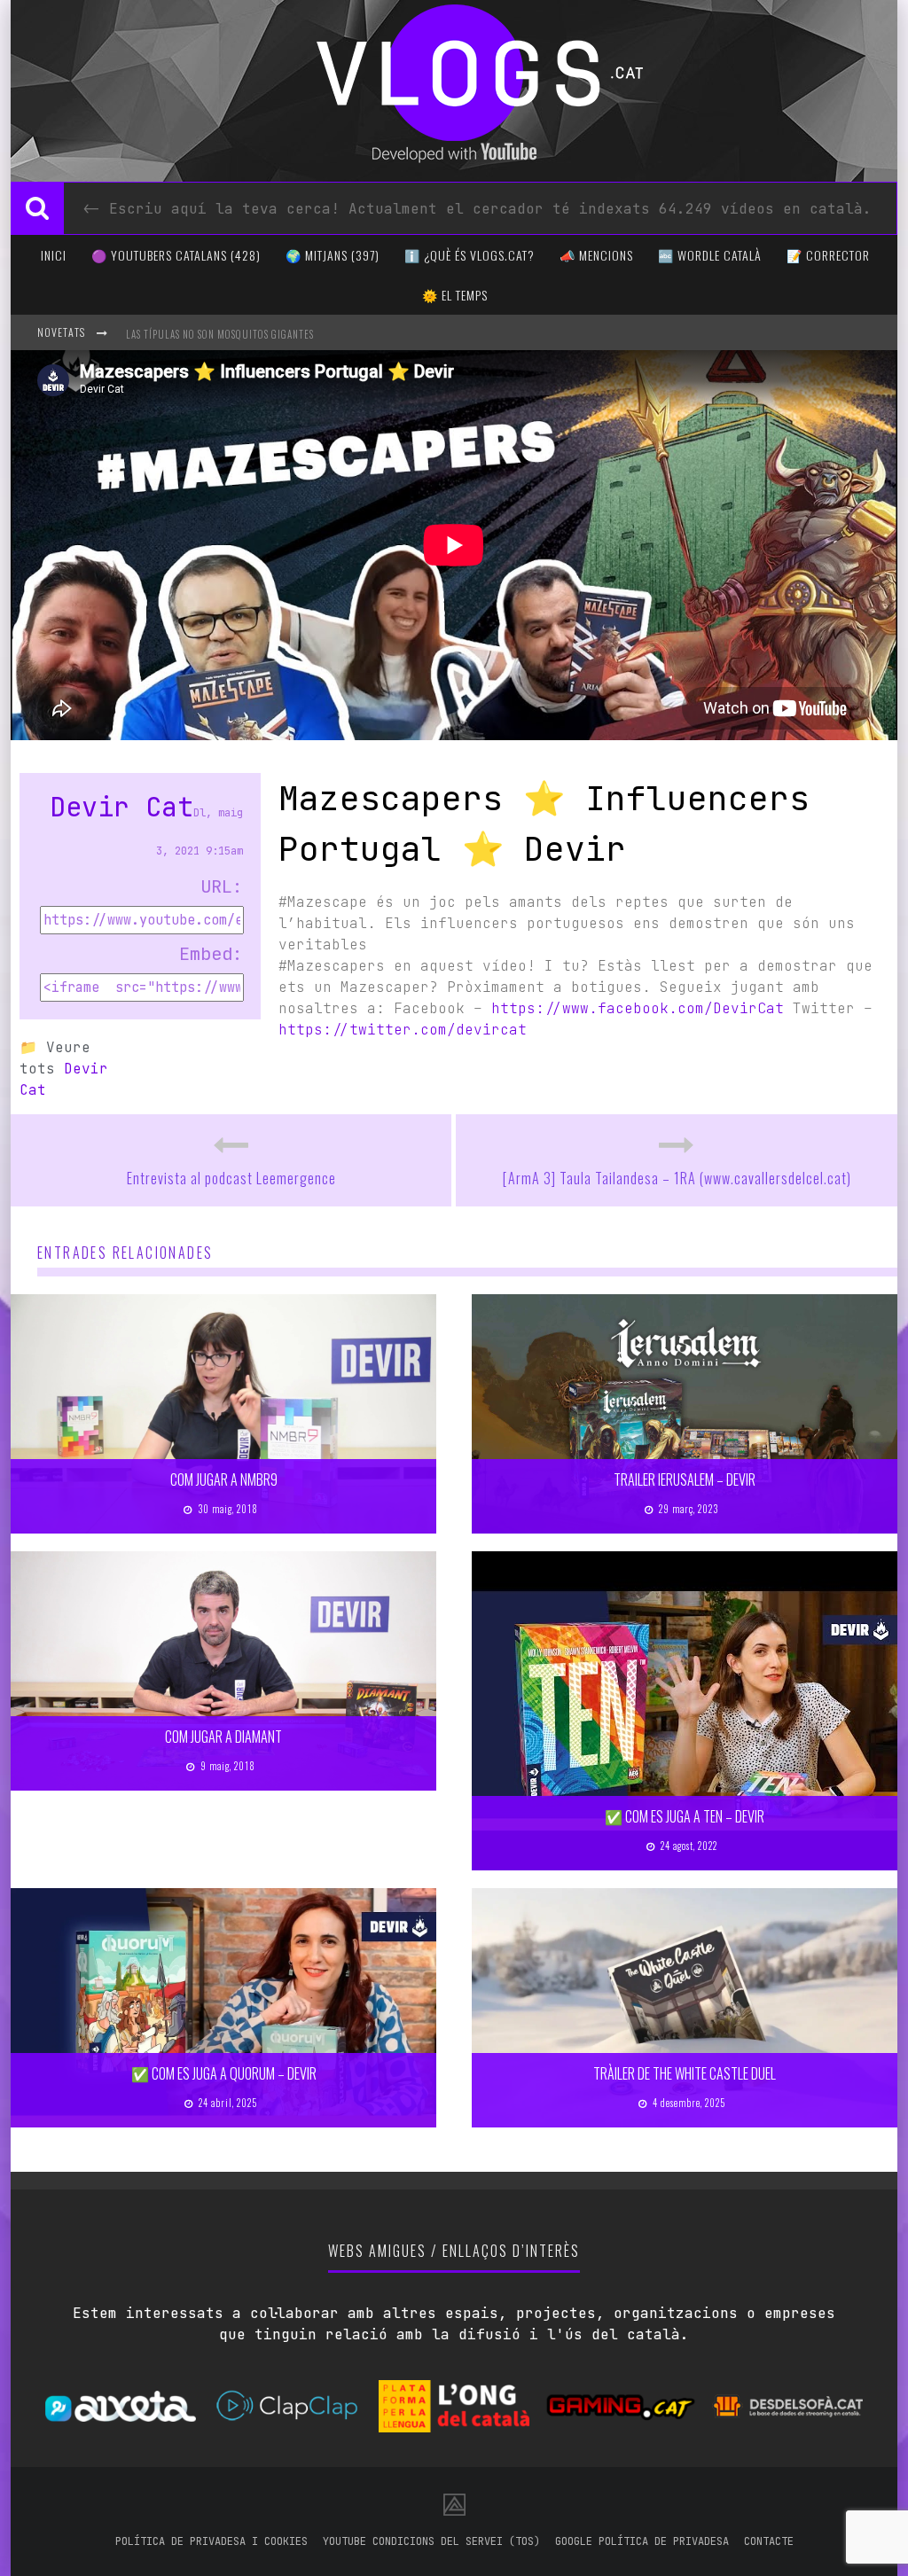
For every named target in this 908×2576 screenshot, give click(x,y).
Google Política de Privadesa (642, 2541)
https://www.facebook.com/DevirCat (638, 1008)
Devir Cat (121, 807)
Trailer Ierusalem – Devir (685, 1479)
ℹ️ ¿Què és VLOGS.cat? (470, 255)
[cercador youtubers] (37, 208)
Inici (54, 255)
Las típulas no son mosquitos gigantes (220, 334)
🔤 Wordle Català (710, 255)
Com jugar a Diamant (223, 1737)
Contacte (769, 2541)
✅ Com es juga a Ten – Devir (685, 1816)
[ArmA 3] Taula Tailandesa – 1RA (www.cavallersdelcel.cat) (677, 1178)
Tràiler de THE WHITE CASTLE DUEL (685, 2073)
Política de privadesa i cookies (211, 2541)
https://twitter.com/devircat (403, 1030)
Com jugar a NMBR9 (224, 1479)
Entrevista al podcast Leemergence (231, 1178)
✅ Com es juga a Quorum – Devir (224, 2073)
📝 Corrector (828, 255)
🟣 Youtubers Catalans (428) (176, 255)
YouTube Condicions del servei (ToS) (431, 2541)
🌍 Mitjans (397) (333, 255)
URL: (222, 886)
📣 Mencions (596, 255)
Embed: (211, 954)
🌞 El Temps (455, 295)
